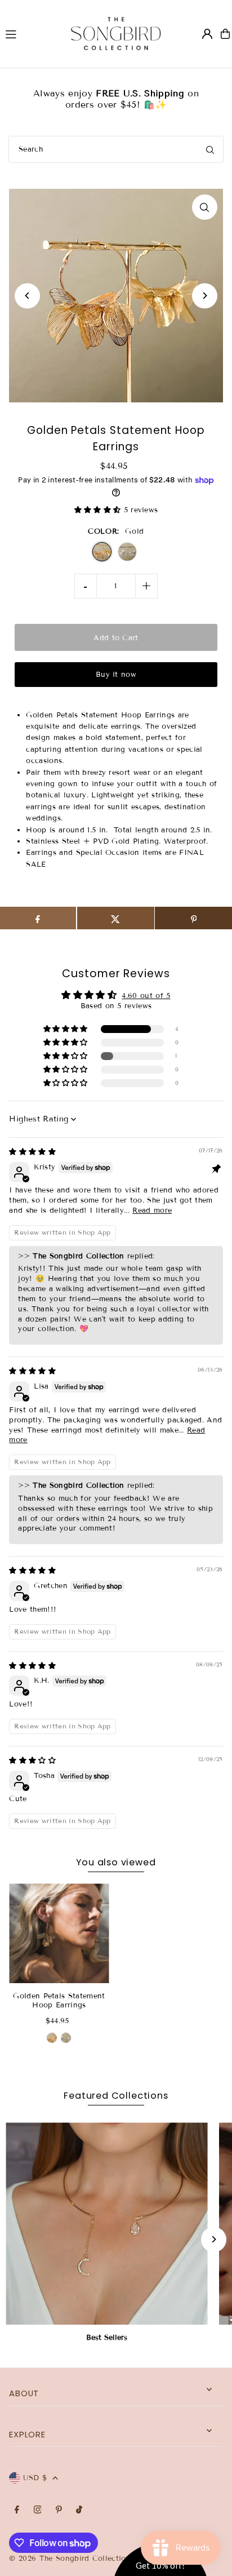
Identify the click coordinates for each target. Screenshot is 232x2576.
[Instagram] (38, 2510)
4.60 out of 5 (146, 996)
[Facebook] (17, 2510)
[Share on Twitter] (116, 918)
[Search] (210, 149)
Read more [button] (152, 1211)
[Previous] (27, 296)
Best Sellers (107, 2338)
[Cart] (225, 34)
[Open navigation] (27, 33)
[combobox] (116, 149)
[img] (32, 1152)
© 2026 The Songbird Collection (71, 2559)
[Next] (205, 296)
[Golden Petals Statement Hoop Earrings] (59, 1933)
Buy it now (116, 675)
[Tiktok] (79, 2510)
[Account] (207, 34)
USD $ (35, 2478)
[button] (99, 510)
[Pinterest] (59, 2510)
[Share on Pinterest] (193, 918)
